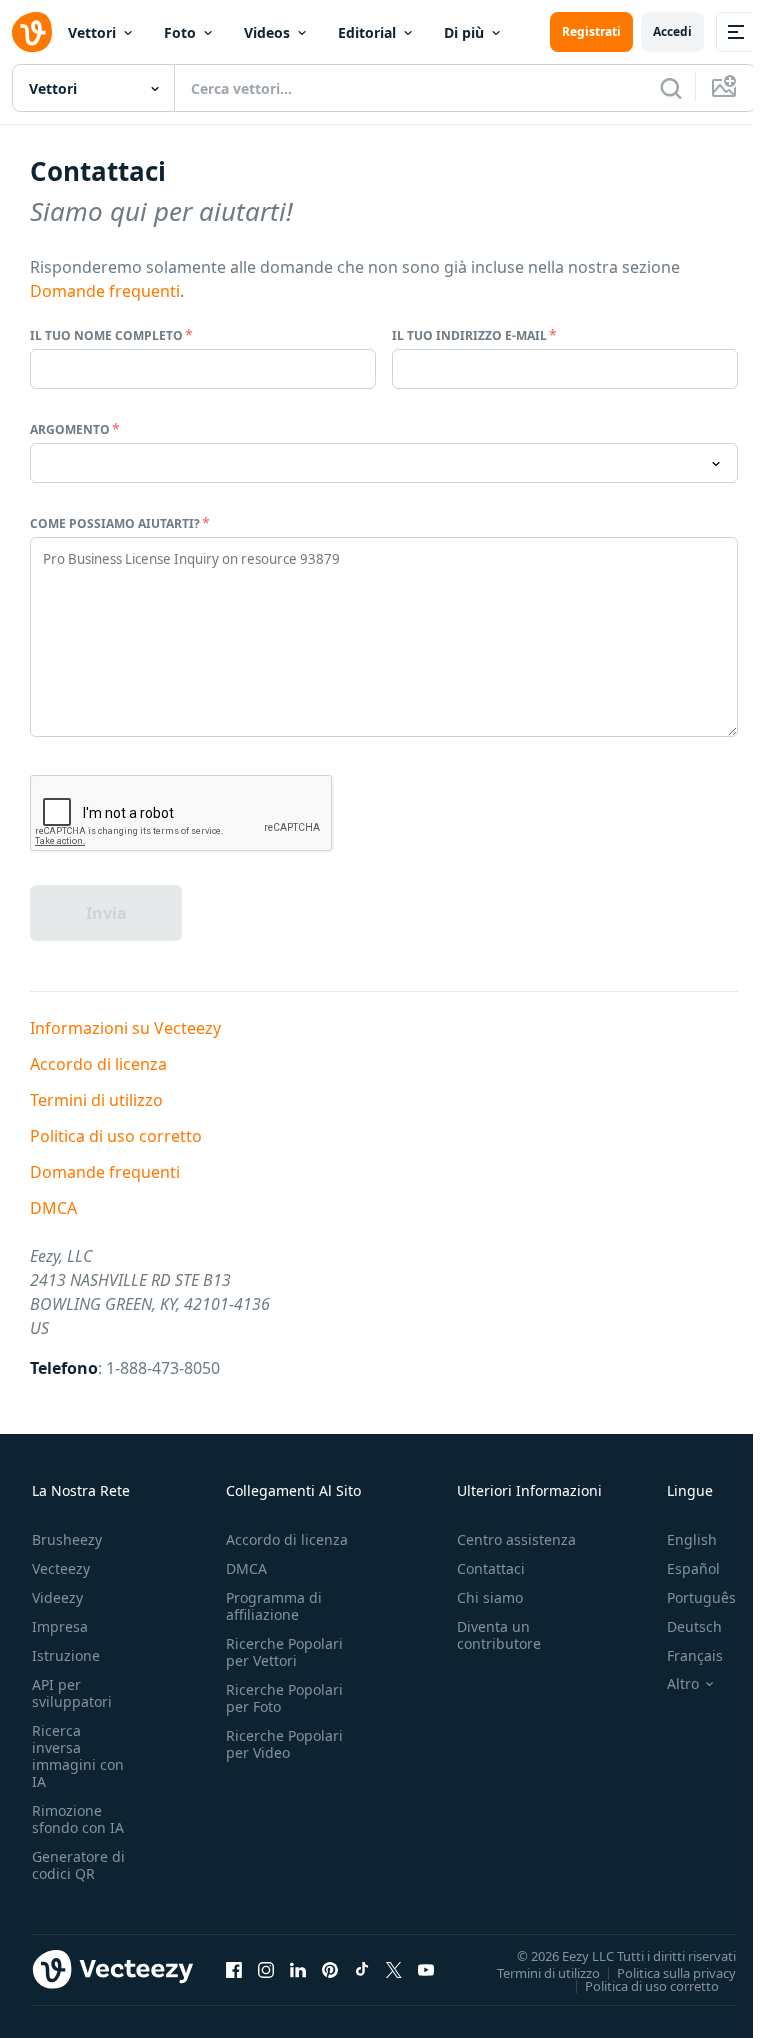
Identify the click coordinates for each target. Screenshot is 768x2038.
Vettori (92, 32)
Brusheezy (67, 1539)
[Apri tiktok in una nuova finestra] (362, 1970)
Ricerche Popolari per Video (284, 1744)
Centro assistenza (516, 1539)
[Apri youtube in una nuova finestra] (426, 1970)
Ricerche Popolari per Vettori (284, 1652)
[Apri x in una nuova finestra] (394, 1970)
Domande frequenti (105, 291)
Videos (267, 32)
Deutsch (694, 1626)
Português (701, 1597)
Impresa (60, 1626)
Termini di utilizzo (96, 1100)
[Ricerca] (671, 88)
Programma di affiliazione (274, 1606)
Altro (683, 1684)
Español (693, 1568)
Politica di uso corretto (116, 1136)
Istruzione (66, 1655)
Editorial (367, 32)
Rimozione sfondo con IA (78, 1819)
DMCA (53, 1208)
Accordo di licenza (98, 1064)
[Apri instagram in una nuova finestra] (266, 1970)
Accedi (672, 31)
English (692, 1539)
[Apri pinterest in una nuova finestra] (330, 1970)
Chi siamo (490, 1597)
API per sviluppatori (72, 1693)
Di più (464, 32)
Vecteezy (61, 1568)
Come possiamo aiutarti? (115, 523)
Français (695, 1655)
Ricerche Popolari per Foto (284, 1698)
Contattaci (491, 1568)
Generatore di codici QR (78, 1865)
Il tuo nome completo (106, 335)
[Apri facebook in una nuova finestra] (234, 1970)
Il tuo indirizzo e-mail (469, 335)
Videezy (57, 1597)
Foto (180, 32)
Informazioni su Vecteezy (125, 1028)
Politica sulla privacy (676, 1973)
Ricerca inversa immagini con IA (78, 1756)
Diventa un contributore (499, 1635)
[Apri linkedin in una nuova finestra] (298, 1970)
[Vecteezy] (32, 32)
